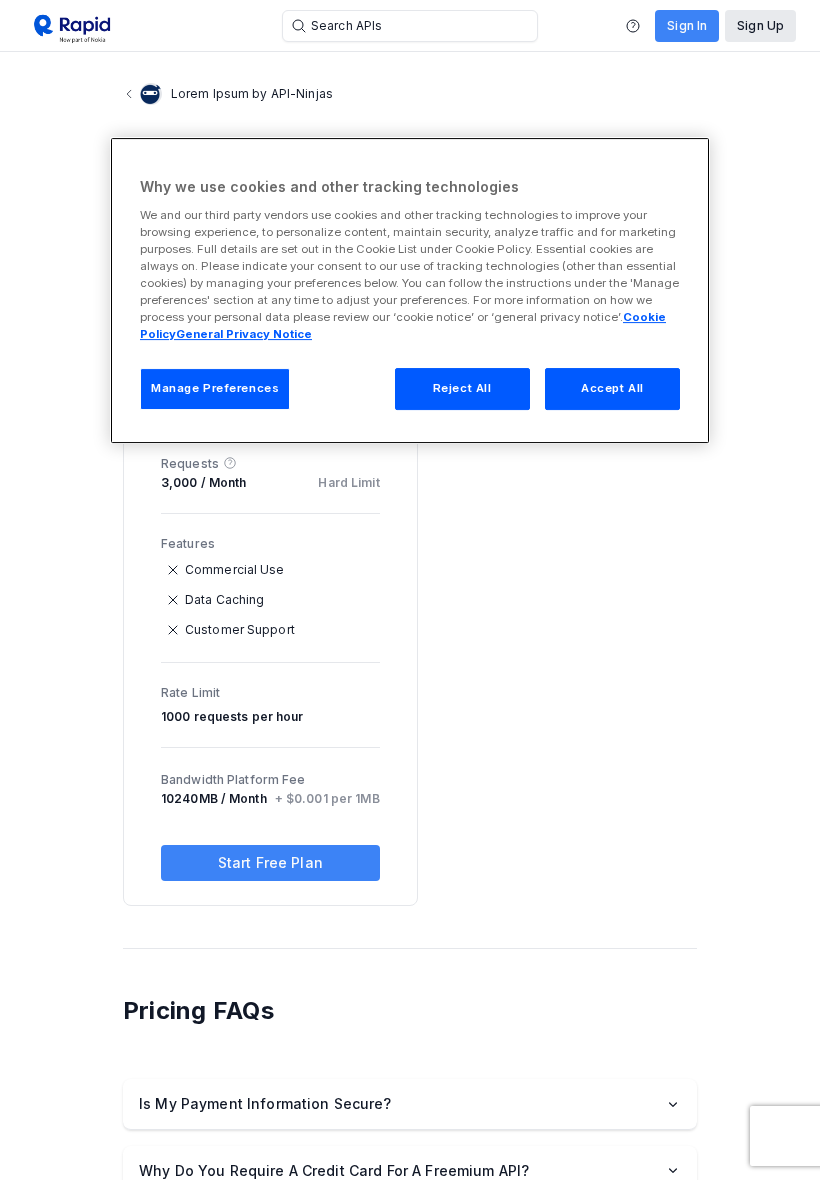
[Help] (633, 26)
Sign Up (760, 25)
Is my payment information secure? (265, 1103)
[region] (410, 290)
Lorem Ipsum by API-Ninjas (252, 93)
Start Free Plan (270, 862)
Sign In (687, 25)
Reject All (462, 388)
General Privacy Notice (244, 334)
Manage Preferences (215, 388)
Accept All (612, 388)
